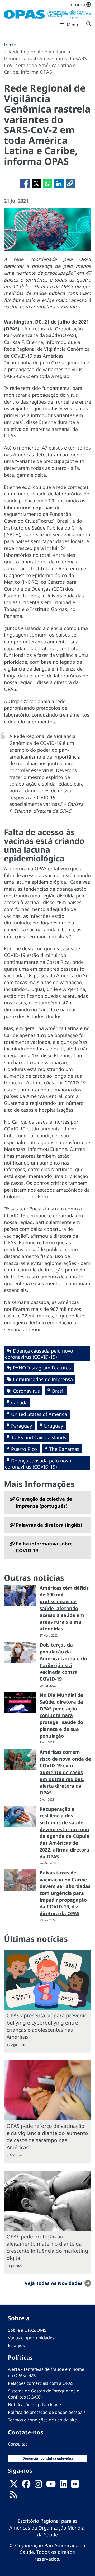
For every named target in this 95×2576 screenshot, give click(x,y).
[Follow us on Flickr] (75, 2485)
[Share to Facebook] (25, 183)
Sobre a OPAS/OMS (27, 2330)
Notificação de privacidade (34, 2405)
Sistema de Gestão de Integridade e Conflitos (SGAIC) (44, 2394)
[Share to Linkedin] (59, 183)
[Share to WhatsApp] (48, 183)
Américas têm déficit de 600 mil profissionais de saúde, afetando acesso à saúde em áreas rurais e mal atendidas (64, 1608)
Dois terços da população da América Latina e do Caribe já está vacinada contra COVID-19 (63, 1662)
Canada (19, 1402)
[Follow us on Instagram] (38, 2485)
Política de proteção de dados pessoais (47, 2412)
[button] (70, 183)
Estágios (16, 2345)
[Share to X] (36, 183)
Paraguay (22, 1426)
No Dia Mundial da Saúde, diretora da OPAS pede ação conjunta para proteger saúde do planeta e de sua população (61, 1715)
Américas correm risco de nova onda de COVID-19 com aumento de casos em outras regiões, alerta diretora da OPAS (65, 1772)
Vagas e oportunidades (31, 2338)
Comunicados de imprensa (43, 1379)
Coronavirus (26, 1391)
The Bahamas (64, 1449)
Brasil (58, 1391)
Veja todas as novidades (54, 2283)
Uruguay (54, 1426)
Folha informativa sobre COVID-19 (44, 1547)
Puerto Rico (24, 1449)
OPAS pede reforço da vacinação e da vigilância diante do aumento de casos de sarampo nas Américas (47, 2136)
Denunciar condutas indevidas (48, 2458)
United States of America (39, 1414)
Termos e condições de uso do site (42, 2420)
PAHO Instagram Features (42, 1368)
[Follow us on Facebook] (26, 2485)
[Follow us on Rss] (13, 2496)
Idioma (78, 4)
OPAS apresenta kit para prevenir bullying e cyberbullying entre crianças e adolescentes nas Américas (46, 2026)
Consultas (18, 2444)
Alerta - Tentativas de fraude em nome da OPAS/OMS (46, 2372)
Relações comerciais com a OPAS (41, 2383)
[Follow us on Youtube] (51, 2485)
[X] (14, 2485)
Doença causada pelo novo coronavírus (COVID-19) (39, 1354)
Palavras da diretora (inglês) (49, 1525)
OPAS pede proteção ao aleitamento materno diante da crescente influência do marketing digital (47, 2247)
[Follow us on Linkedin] (63, 2485)
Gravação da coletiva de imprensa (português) (44, 1502)
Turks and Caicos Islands (39, 1437)
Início (10, 45)
